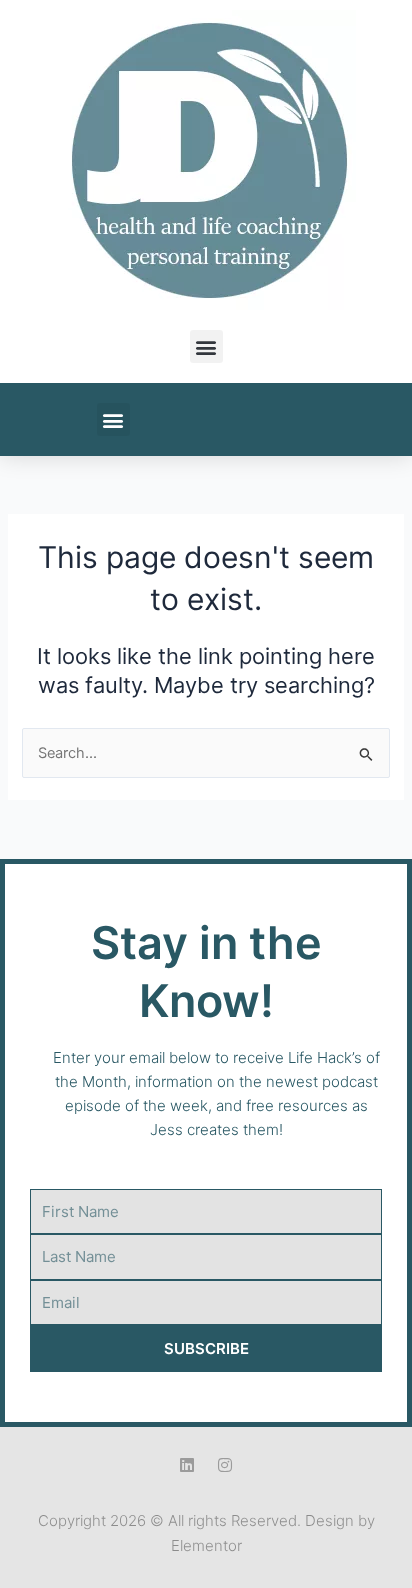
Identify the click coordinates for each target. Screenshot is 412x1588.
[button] (206, 346)
